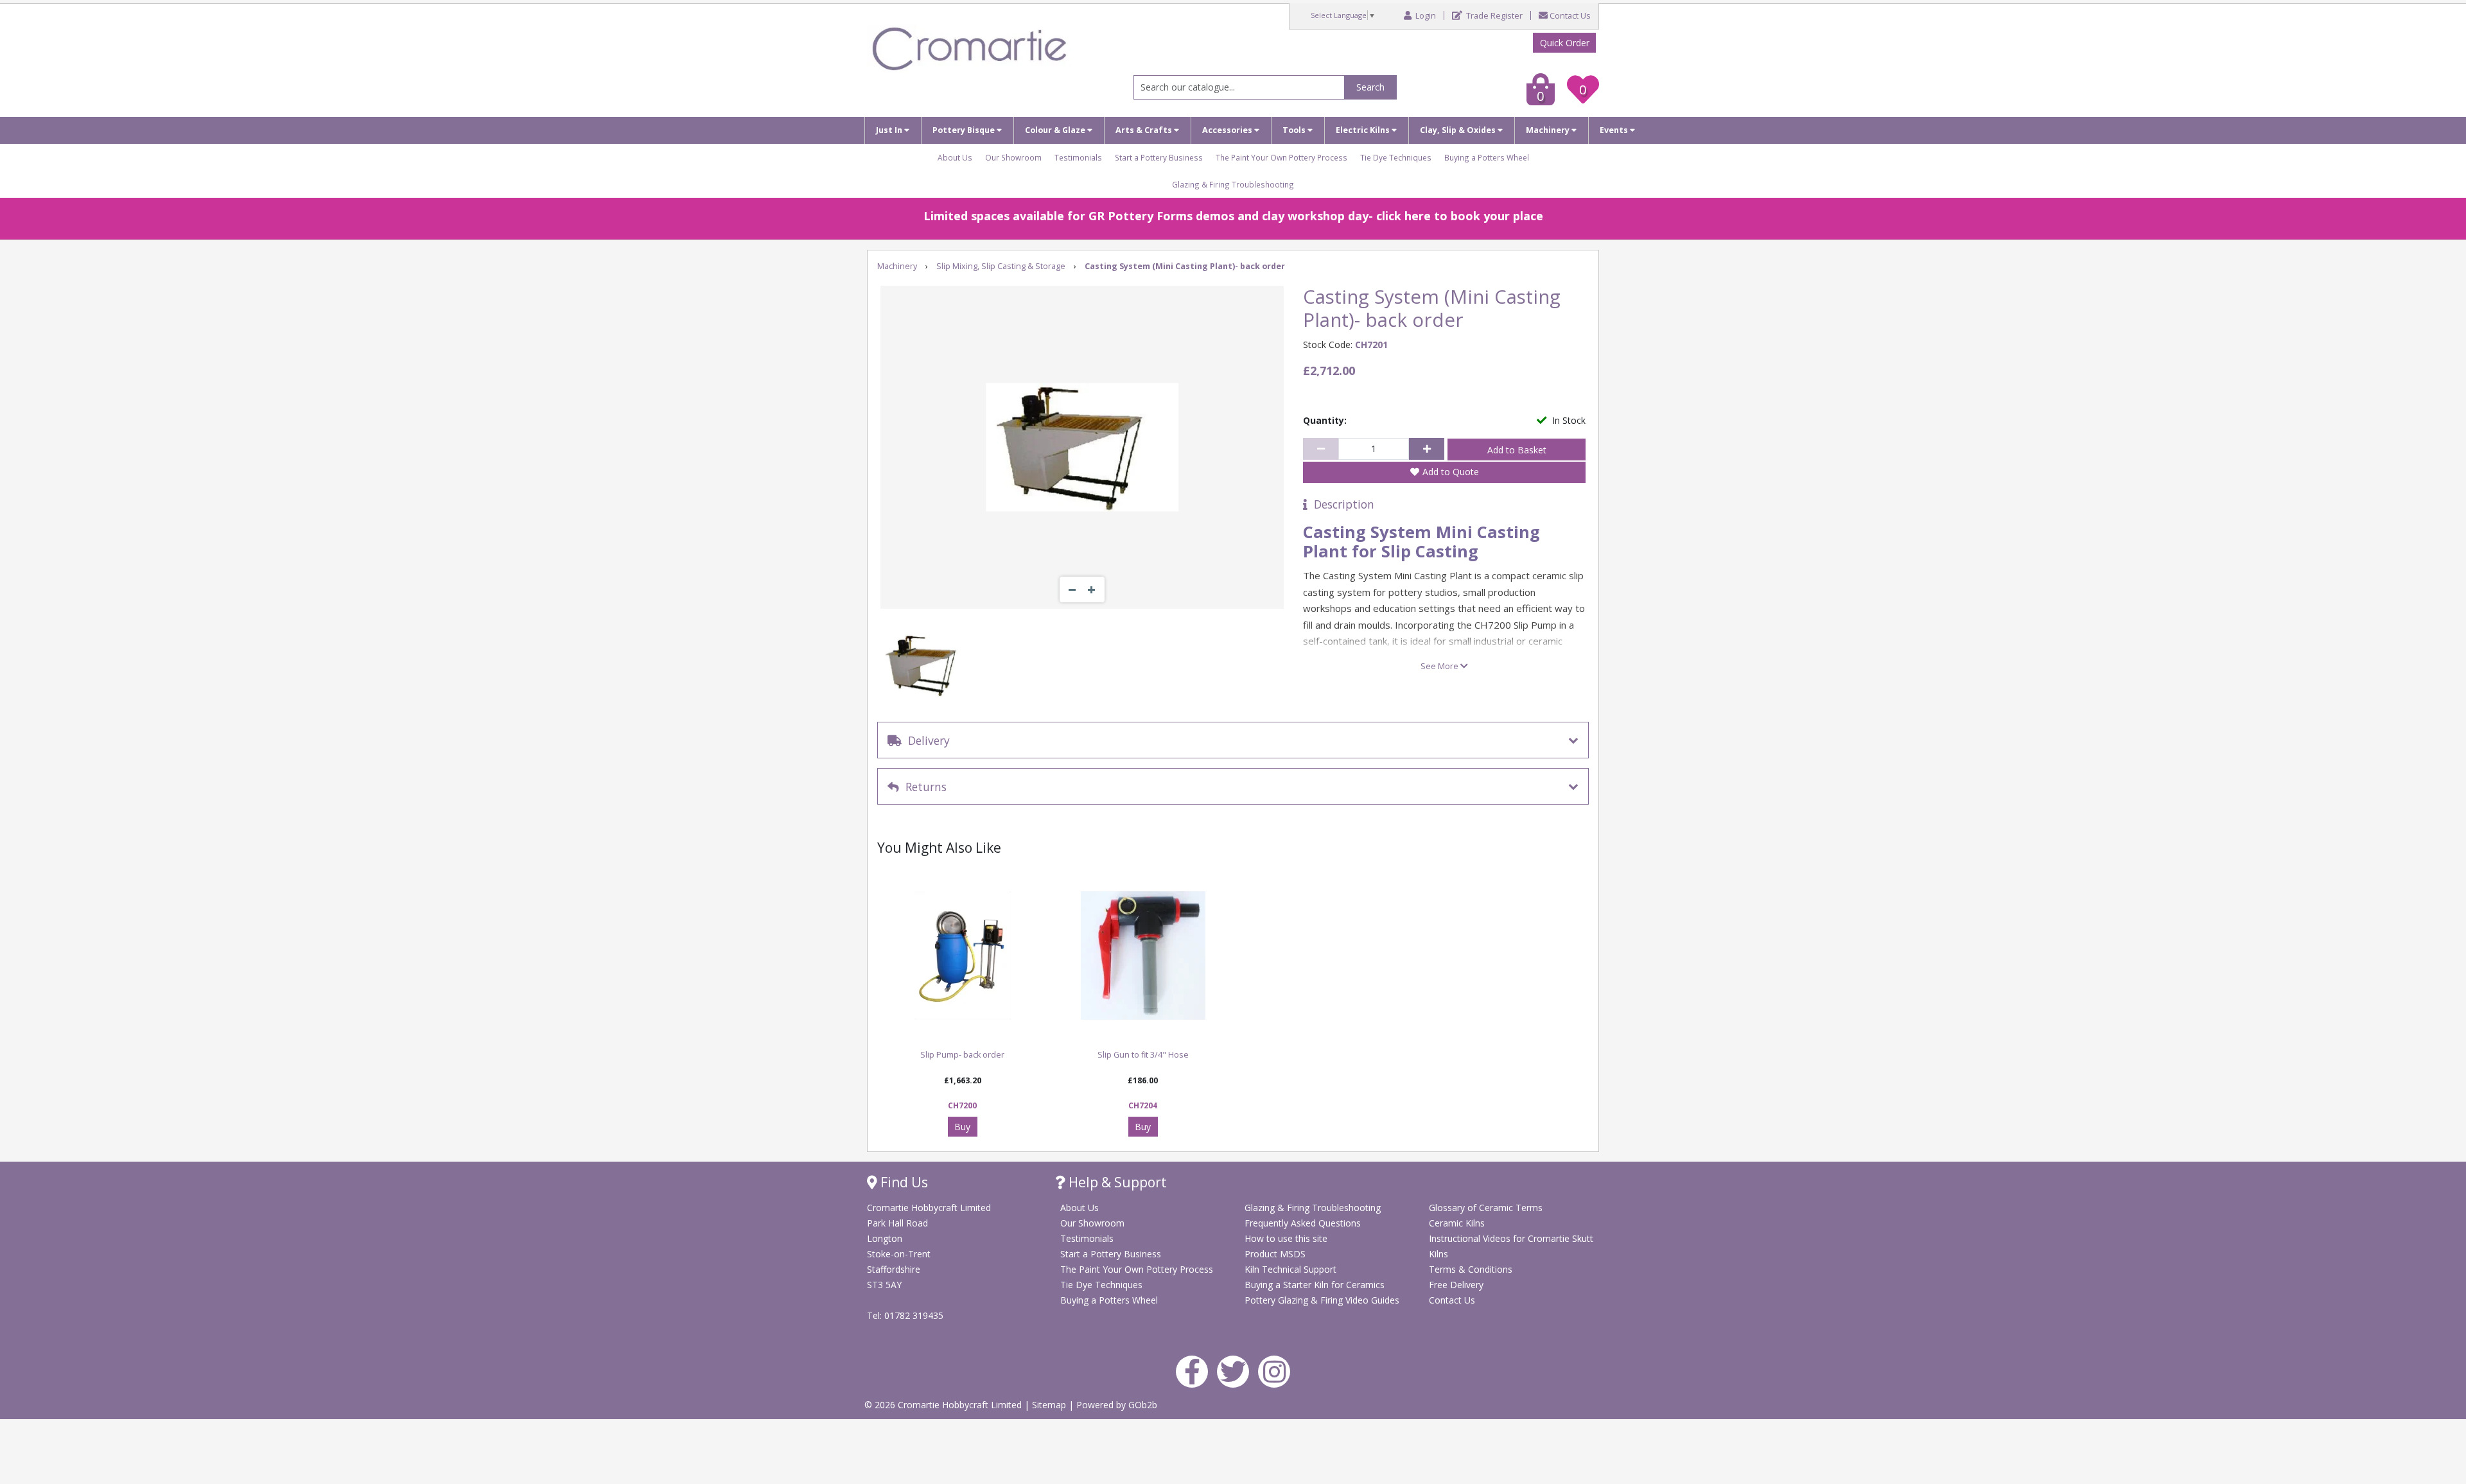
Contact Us (1570, 16)
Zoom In (1092, 589)
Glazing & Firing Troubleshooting (1233, 184)
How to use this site (1286, 1238)
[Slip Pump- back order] (963, 956)
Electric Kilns (1364, 130)
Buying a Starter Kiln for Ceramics (1315, 1285)
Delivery (926, 740)
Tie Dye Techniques (1396, 157)
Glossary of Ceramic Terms (1486, 1208)
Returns (923, 787)
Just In (890, 130)
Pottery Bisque (965, 130)
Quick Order (1565, 43)
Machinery (1549, 130)
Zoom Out (1072, 589)
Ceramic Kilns (1457, 1223)
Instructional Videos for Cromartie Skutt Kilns (1511, 1246)
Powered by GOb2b (1117, 1405)
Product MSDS (1275, 1254)
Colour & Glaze (1056, 130)
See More (1440, 666)
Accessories (1228, 130)
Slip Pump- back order (962, 1055)
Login (1425, 16)
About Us (955, 157)
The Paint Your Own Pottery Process (1281, 157)
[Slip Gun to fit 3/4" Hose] (1143, 956)
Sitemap (1050, 1405)
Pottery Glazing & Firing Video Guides (1322, 1300)
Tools (1295, 130)
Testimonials (1078, 157)
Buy (962, 1127)
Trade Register (1493, 16)
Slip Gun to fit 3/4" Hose (1143, 1055)
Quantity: (1325, 420)
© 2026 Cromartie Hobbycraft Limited (944, 1405)
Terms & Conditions (1471, 1269)
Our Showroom (1013, 157)
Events (1615, 130)
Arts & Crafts (1145, 130)
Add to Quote (1451, 472)
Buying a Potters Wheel (1487, 157)
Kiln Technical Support (1290, 1269)
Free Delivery (1456, 1285)
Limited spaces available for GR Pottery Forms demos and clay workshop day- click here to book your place (1233, 216)
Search (1370, 87)
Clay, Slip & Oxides (1459, 130)
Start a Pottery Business (1159, 157)
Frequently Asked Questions (1303, 1223)
